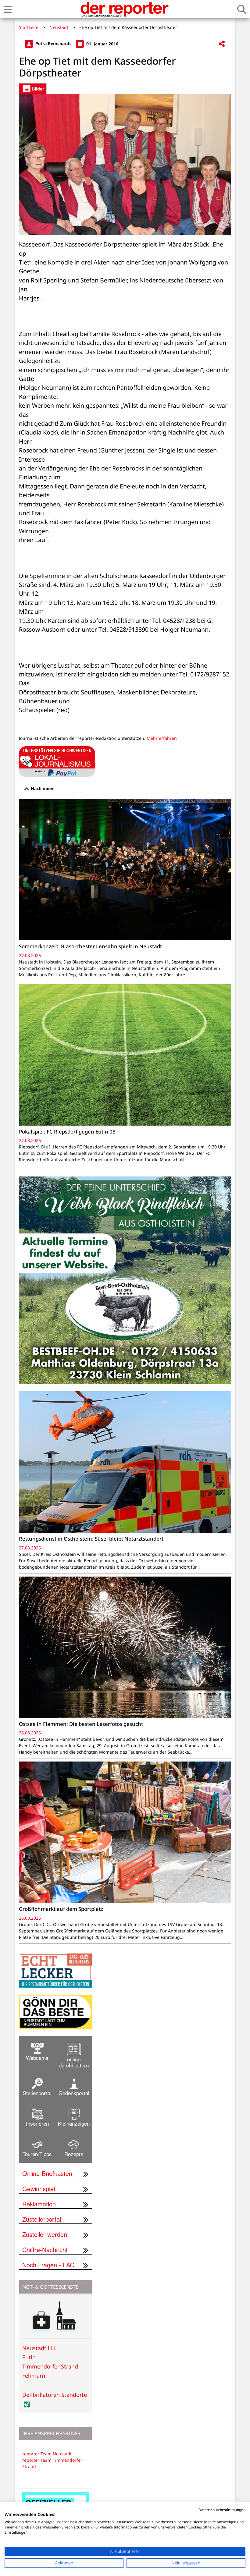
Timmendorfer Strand (50, 2366)
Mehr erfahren (162, 738)
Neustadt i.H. (39, 2348)
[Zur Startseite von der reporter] (124, 9)
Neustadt (59, 27)
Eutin (29, 2357)
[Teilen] (222, 44)
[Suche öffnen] (242, 9)
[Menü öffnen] (8, 9)
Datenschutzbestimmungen (222, 2510)
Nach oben (41, 788)
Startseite (29, 27)
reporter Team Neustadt (47, 2454)
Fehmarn (34, 2376)
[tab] (33, 89)
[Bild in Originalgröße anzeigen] (125, 165)
